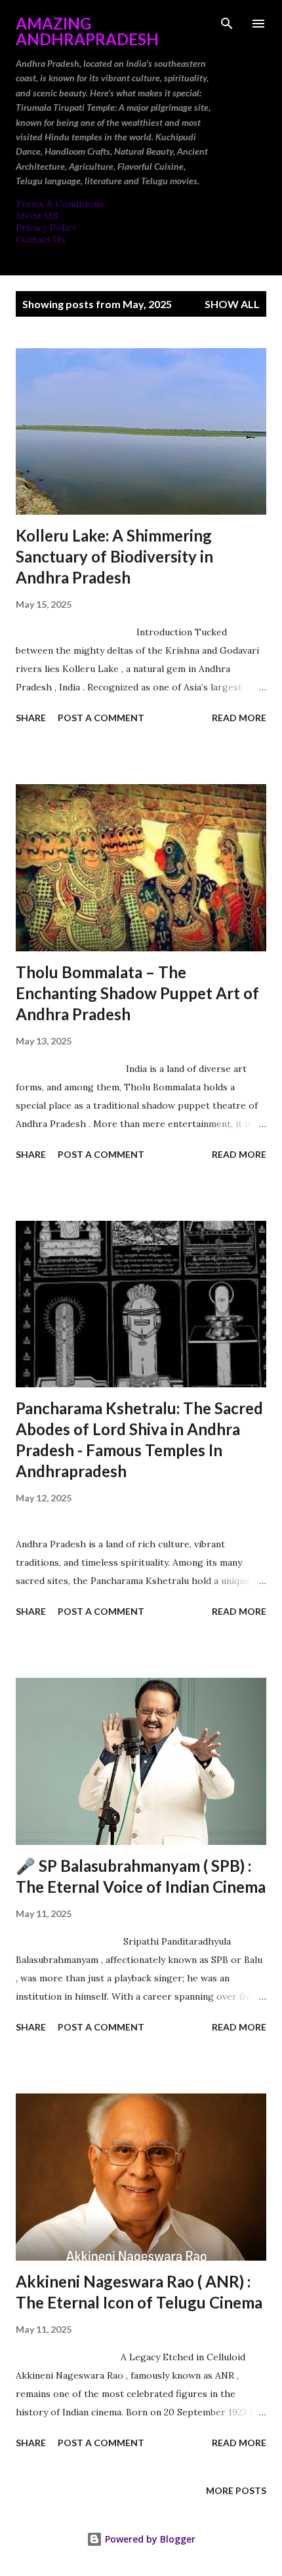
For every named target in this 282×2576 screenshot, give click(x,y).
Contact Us (41, 239)
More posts (236, 2490)
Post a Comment (101, 718)
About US (37, 216)
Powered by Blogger (149, 2539)
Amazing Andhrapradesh (87, 31)
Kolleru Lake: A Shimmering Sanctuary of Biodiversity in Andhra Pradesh (114, 556)
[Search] (227, 24)
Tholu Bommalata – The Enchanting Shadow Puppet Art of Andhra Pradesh (137, 993)
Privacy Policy (46, 228)
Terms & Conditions (60, 204)
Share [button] (31, 718)
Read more (239, 718)
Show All (232, 304)
